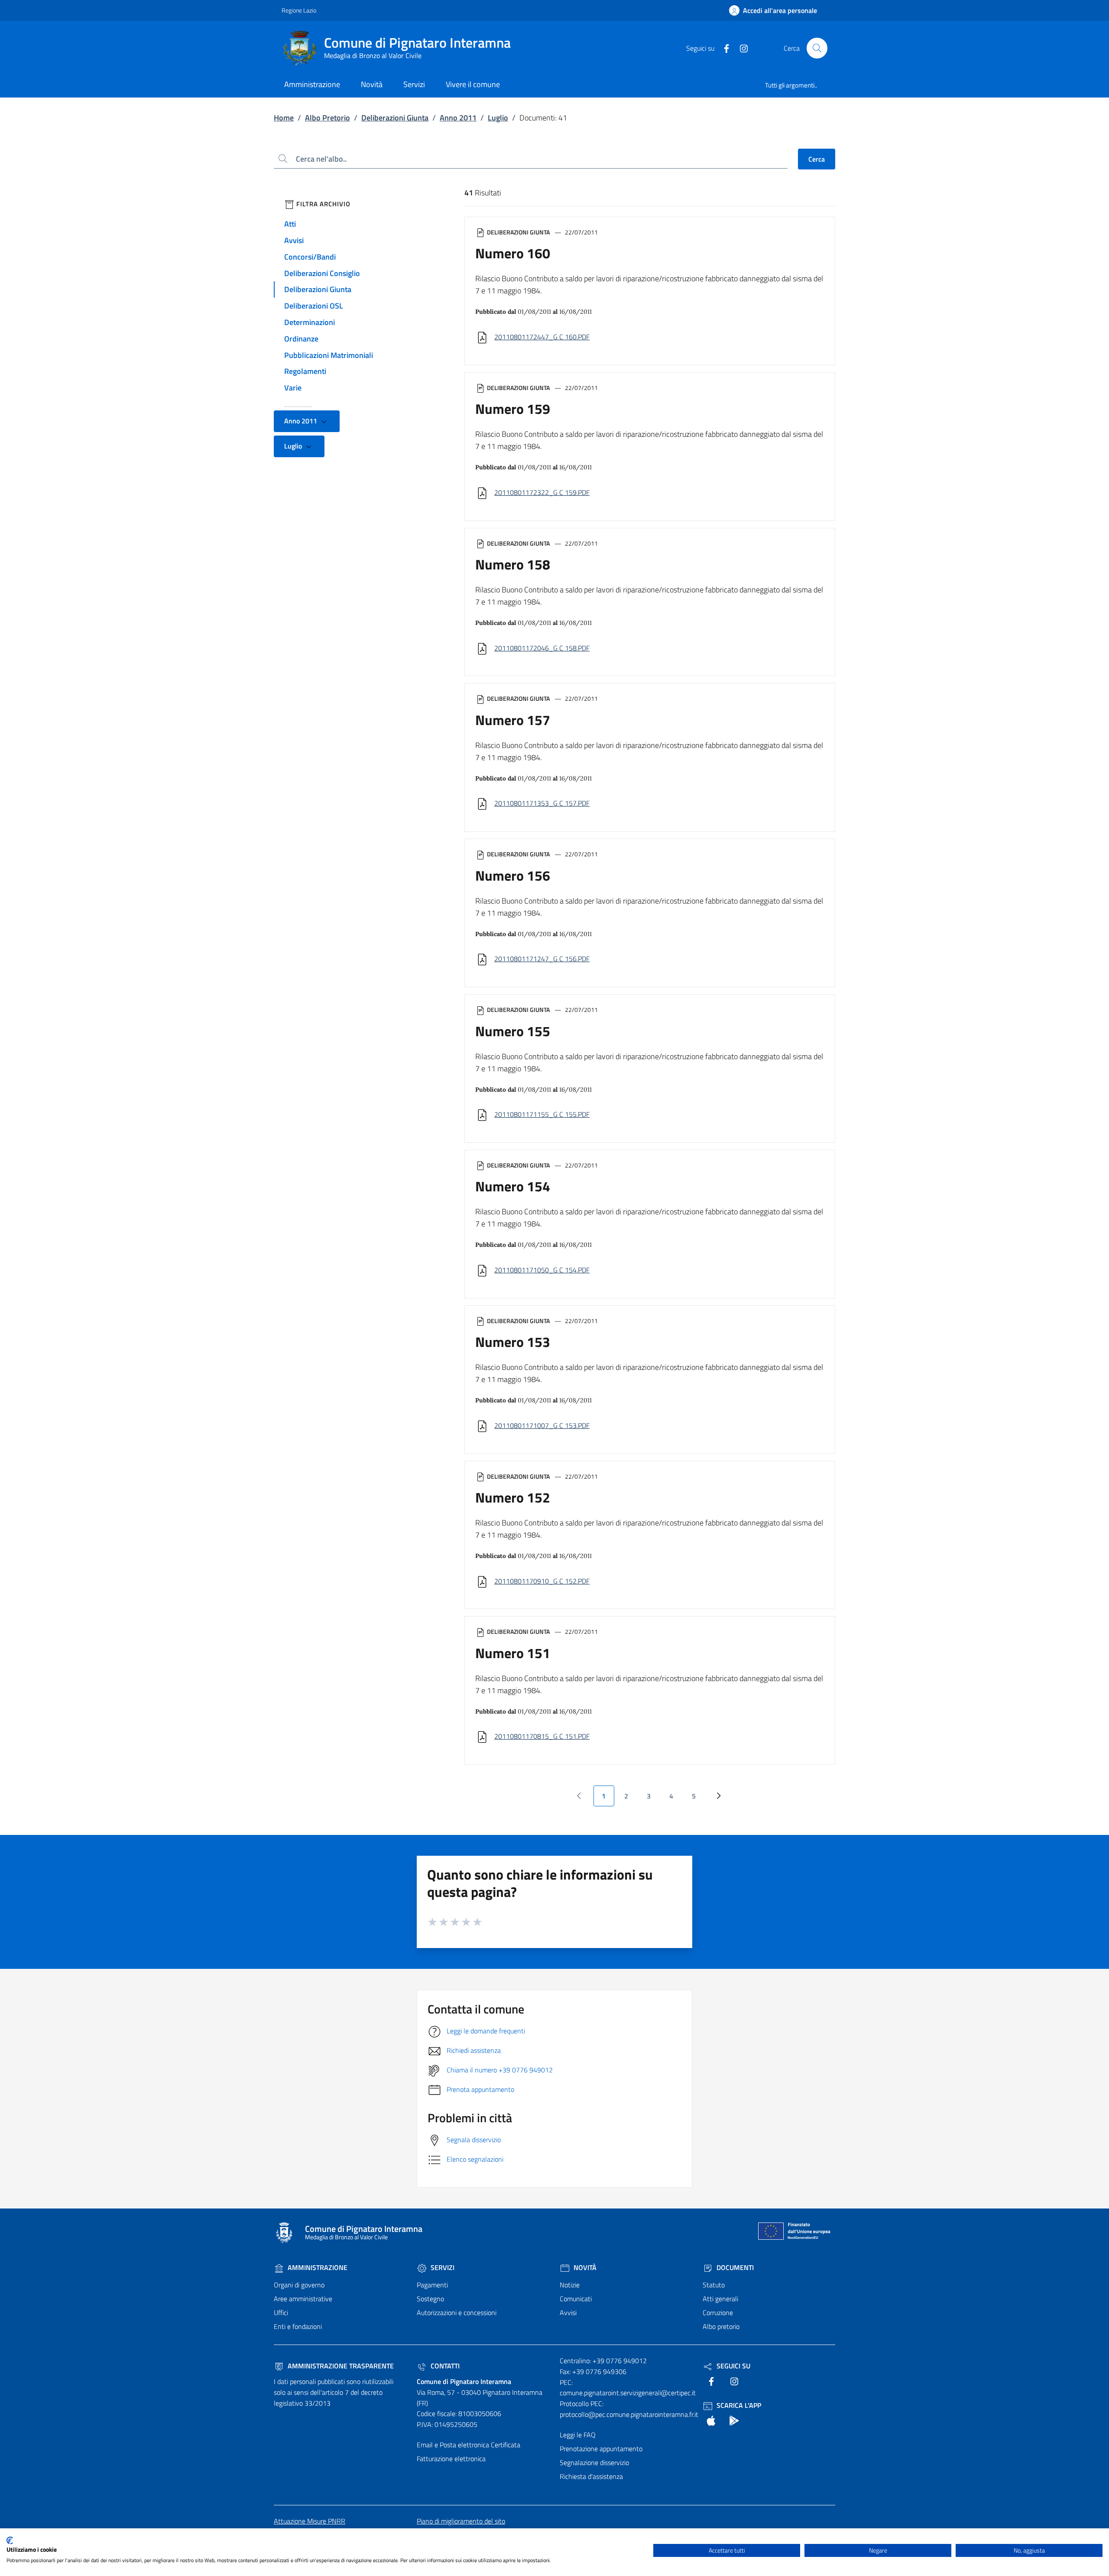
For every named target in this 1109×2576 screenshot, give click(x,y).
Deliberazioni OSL (314, 306)
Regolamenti (305, 371)
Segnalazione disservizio (594, 2462)
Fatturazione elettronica (451, 2459)
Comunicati (576, 2299)
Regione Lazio (299, 10)
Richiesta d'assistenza (591, 2476)
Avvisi (294, 240)
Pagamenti (432, 2285)
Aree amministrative (303, 2299)
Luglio (498, 118)
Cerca (817, 159)
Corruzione (718, 2313)
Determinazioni (310, 322)
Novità (584, 2267)
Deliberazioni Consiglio (322, 273)
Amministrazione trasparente (340, 2366)
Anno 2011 (458, 118)
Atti (290, 224)
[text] (723, 48)
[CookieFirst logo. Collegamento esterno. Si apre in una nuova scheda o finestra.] (10, 2540)
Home (284, 118)
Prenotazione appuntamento (601, 2449)
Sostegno (430, 2299)
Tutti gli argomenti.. (791, 85)
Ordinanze (301, 339)
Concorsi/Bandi (310, 257)
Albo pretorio (721, 2326)
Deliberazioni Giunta (395, 118)
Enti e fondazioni (298, 2326)
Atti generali (720, 2299)
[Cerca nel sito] (817, 48)
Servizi (442, 2267)
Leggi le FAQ (578, 2435)
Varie (293, 388)
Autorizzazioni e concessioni (457, 2313)
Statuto (714, 2285)
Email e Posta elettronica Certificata (469, 2445)
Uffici (281, 2313)
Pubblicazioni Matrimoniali (329, 355)
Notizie (570, 2285)
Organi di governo (299, 2285)
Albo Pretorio (328, 118)
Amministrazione (317, 2267)
